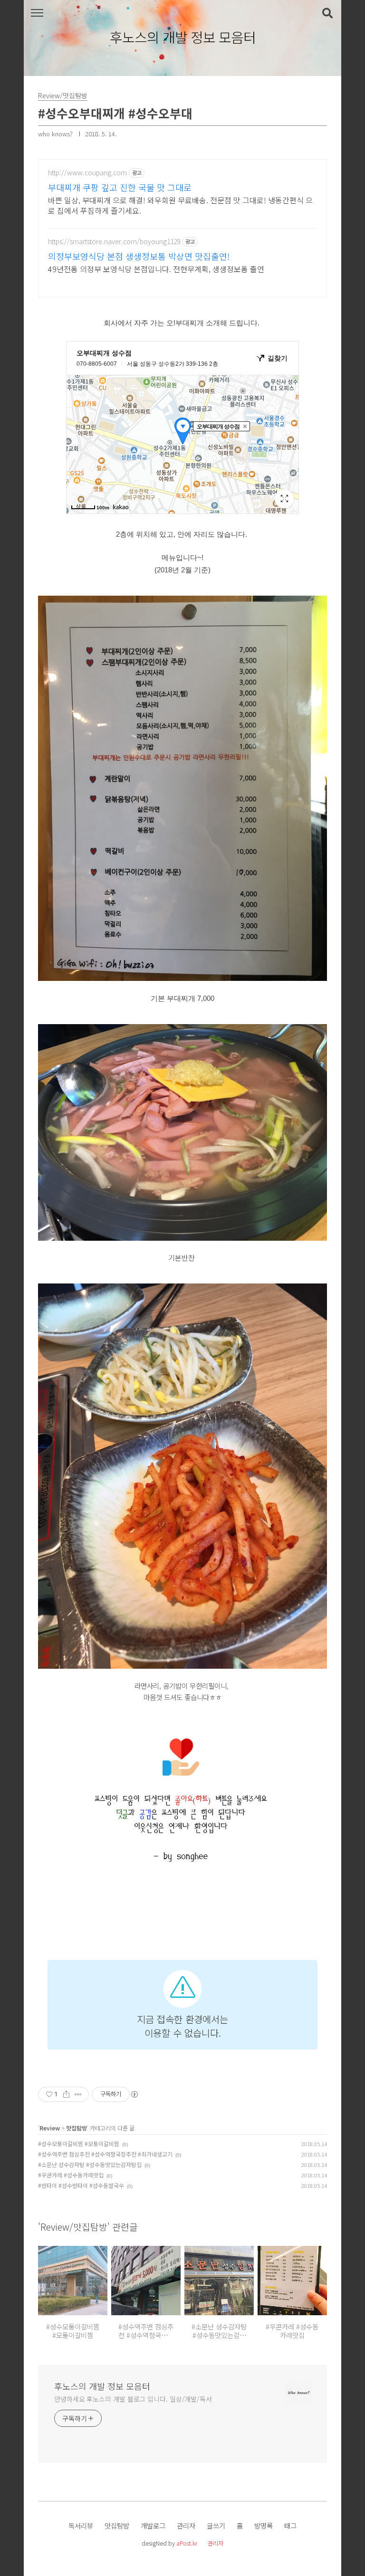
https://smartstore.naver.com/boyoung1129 (114, 242)
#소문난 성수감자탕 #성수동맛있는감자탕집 (90, 2164)
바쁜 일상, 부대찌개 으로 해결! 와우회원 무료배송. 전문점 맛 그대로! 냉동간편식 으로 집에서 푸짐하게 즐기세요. (180, 205)
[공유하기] (66, 2094)
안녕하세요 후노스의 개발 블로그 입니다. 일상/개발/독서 (133, 2399)
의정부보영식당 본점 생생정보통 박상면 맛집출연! (139, 256)
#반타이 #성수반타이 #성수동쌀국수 (81, 2185)
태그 (290, 2525)
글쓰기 (216, 2525)
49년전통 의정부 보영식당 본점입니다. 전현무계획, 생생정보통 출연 (156, 269)
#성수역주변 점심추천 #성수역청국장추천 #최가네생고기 (105, 2154)
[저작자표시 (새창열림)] (134, 2094)
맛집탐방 (77, 2128)
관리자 (186, 2525)
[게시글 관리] (78, 2094)
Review (50, 2128)
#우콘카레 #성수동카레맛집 (71, 2175)
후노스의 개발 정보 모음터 (183, 38)
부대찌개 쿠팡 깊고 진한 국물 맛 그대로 (120, 187)
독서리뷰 (81, 2525)
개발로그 (153, 2525)
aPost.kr (187, 2543)
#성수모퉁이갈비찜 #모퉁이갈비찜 (79, 2143)
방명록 (264, 2525)
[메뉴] (37, 13)
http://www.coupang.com (87, 173)
